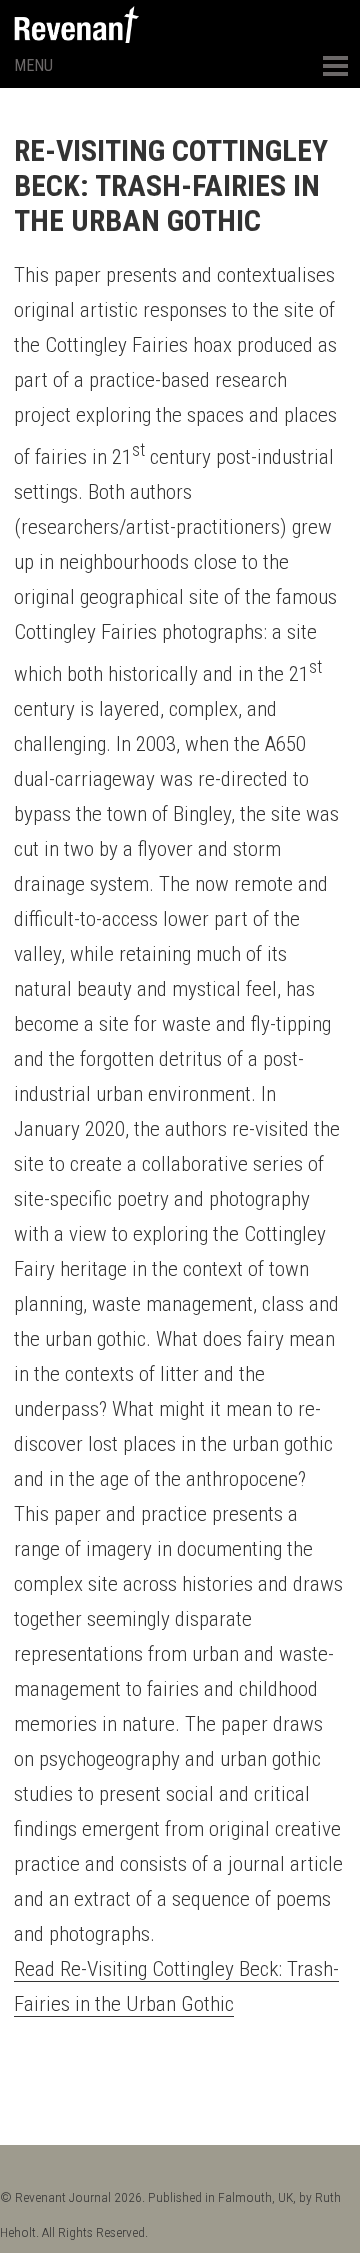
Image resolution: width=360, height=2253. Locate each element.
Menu (33, 65)
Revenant (76, 24)
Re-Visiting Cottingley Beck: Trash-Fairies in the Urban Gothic (171, 185)
